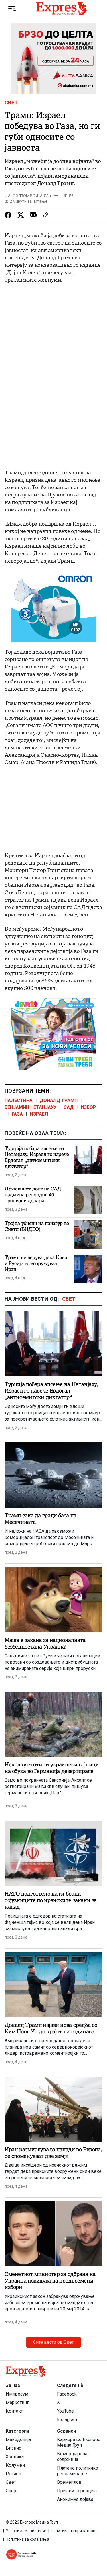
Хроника (15, 2457)
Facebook (67, 2394)
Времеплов (69, 2482)
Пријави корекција (77, 2491)
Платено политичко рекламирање (78, 2471)
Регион (13, 2474)
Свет (11, 103)
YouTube (65, 2411)
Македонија (18, 2439)
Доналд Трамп (59, 1100)
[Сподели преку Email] (33, 215)
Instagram (67, 2420)
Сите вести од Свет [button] (53, 2342)
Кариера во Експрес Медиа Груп (79, 2442)
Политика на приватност (74, 2531)
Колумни (15, 2465)
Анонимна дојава (75, 2499)
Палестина (19, 1100)
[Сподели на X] (21, 215)
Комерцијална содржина (72, 2457)
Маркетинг (17, 2402)
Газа (17, 1114)
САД (69, 1107)
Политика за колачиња (27, 2539)
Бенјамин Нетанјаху (31, 1107)
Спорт (12, 2491)
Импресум (17, 2394)
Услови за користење (26, 2531)
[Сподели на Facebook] (8, 215)
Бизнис (13, 2448)
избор (88, 1107)
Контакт (14, 2411)
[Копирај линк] (46, 215)
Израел (39, 1114)
